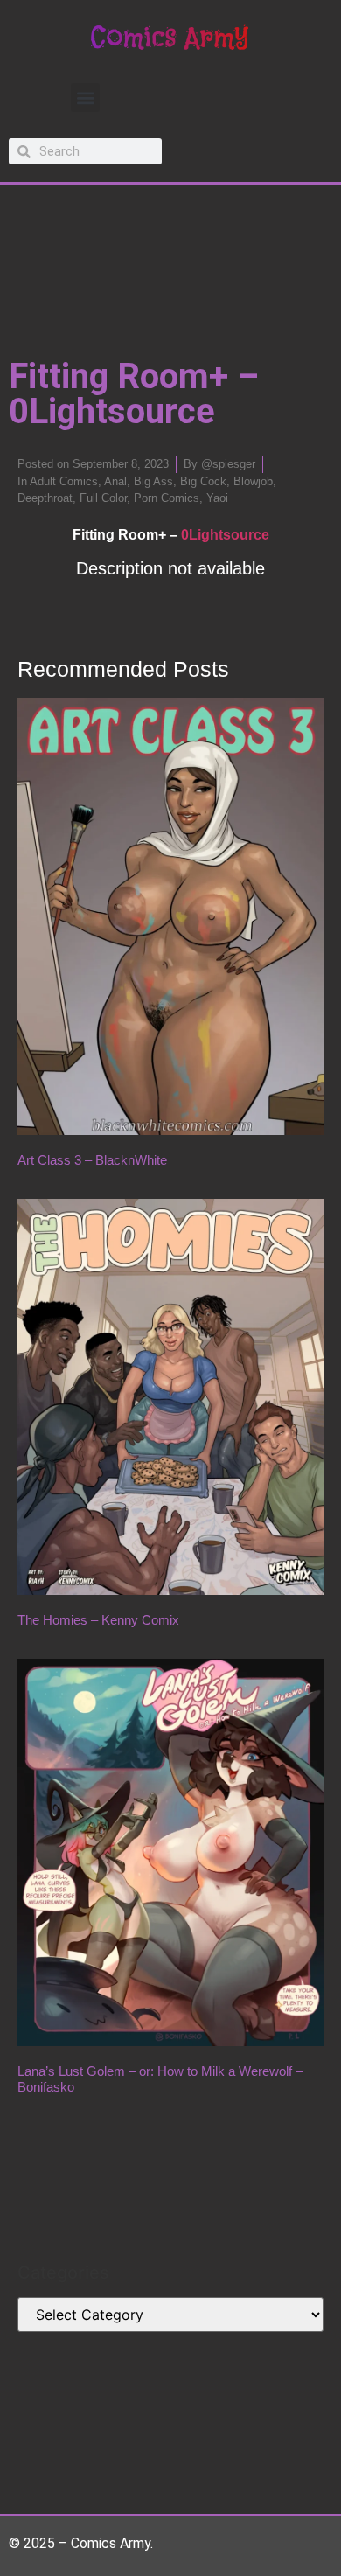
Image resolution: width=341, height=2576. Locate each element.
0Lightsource (225, 535)
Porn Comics (167, 498)
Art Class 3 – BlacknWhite (92, 1160)
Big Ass (153, 481)
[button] (85, 97)
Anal (115, 481)
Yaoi (217, 498)
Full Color (103, 498)
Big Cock (203, 481)
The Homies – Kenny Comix (98, 1620)
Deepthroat (45, 498)
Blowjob (253, 481)
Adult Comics (64, 481)
